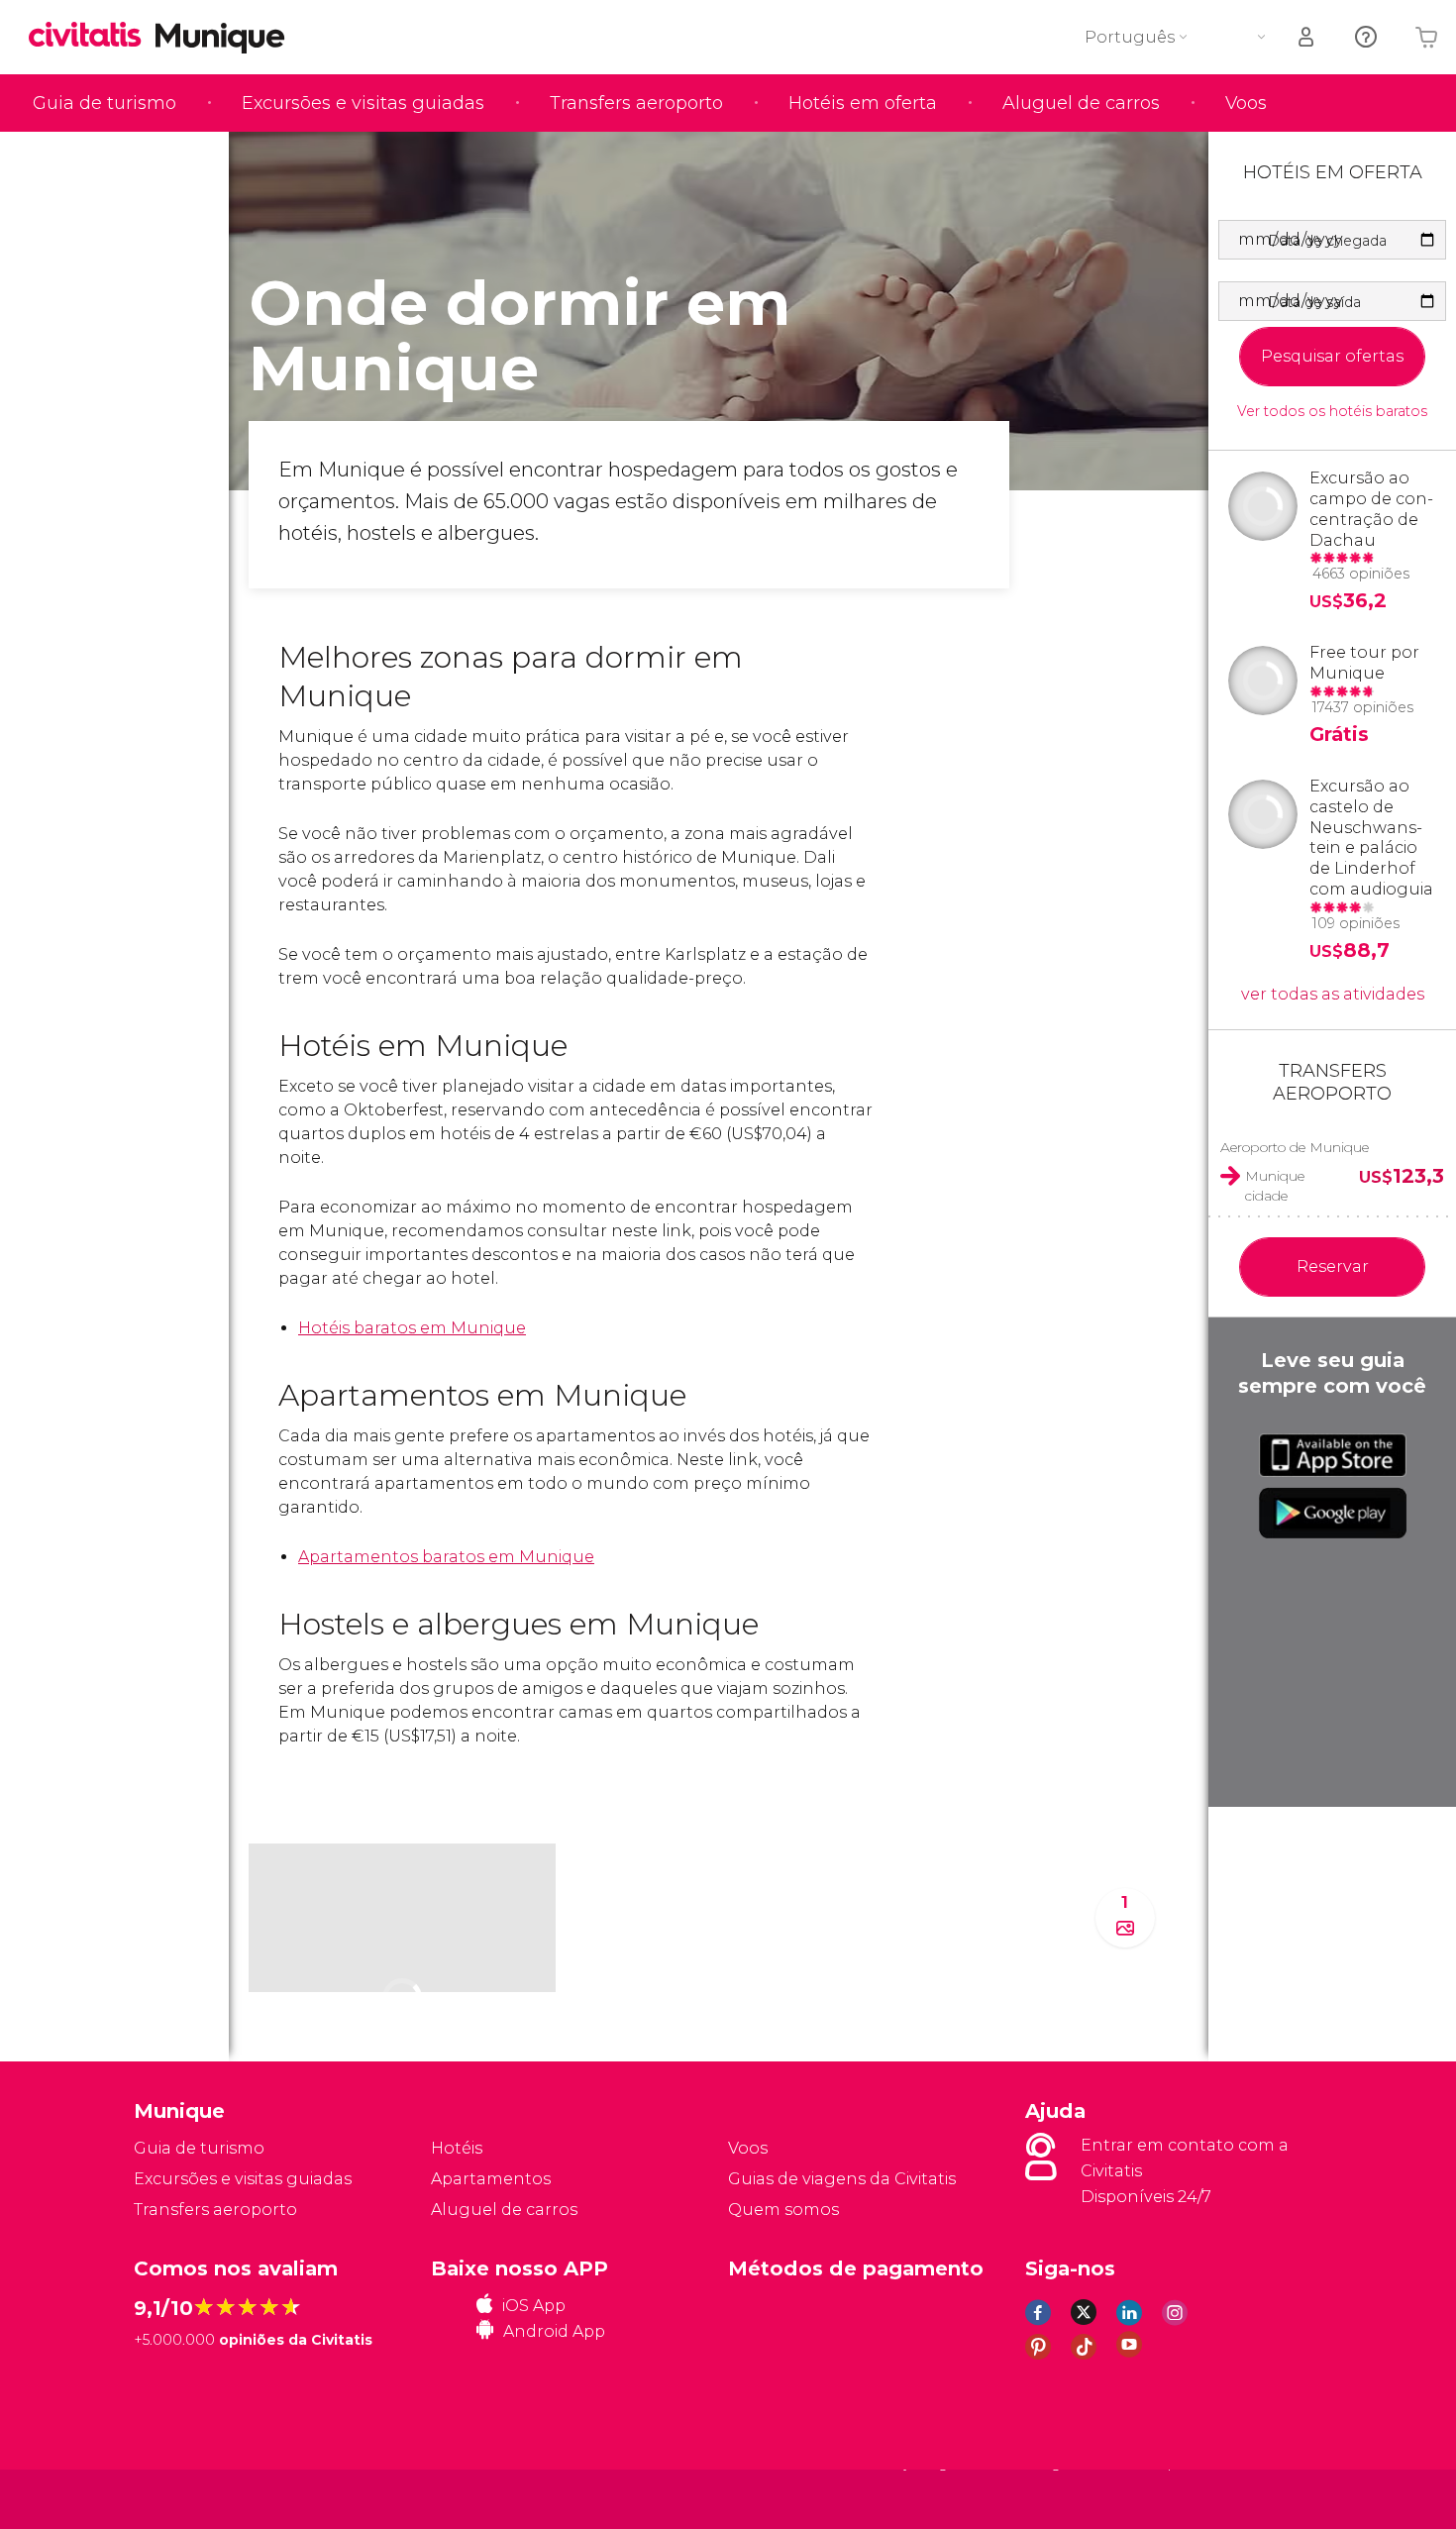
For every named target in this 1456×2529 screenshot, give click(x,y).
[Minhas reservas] (1307, 37)
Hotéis (457, 2148)
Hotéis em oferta (863, 103)
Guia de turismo (104, 103)
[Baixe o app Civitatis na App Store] (1333, 1455)
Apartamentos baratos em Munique (446, 1557)
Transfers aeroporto (636, 103)
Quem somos (783, 2210)
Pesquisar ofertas (1332, 356)
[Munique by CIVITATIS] (92, 36)
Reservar (1333, 1266)
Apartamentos (491, 2179)
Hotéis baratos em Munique (412, 1328)
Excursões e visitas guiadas (363, 103)
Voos (1246, 103)
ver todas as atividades (1333, 994)
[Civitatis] (184, 2498)
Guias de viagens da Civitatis (842, 2179)
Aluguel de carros (1081, 103)
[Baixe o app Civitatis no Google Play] (1333, 1513)
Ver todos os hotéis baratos (1332, 412)
